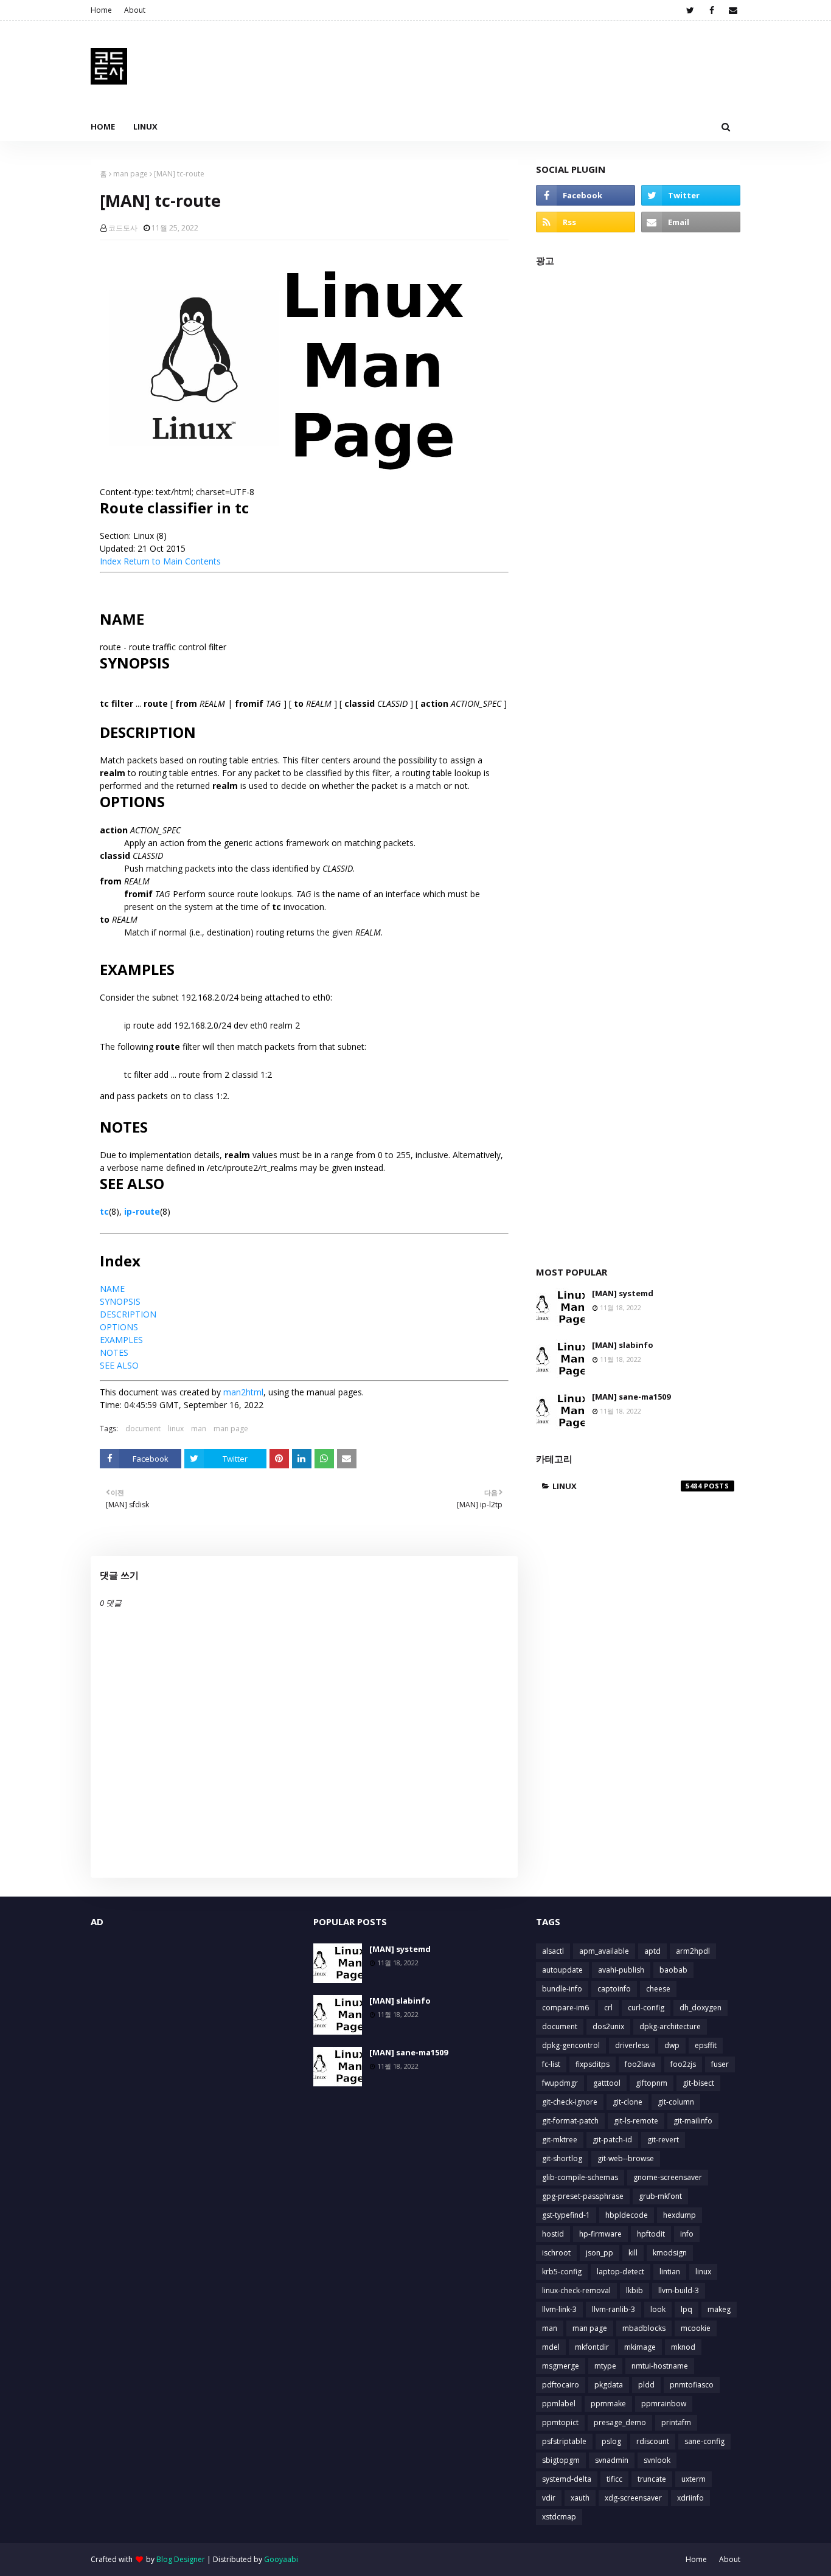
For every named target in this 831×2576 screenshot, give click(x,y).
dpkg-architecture (670, 2026)
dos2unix (608, 2026)
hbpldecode (627, 2215)
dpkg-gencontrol (571, 2045)
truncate (652, 2479)
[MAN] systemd (623, 1293)
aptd (652, 1951)
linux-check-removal (576, 2290)
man (199, 1429)
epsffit (706, 2045)
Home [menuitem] (103, 127)
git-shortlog (562, 2158)
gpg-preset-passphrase (583, 2196)
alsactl (553, 1951)
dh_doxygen (701, 2008)
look (658, 2309)
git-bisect (698, 2083)
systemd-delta (567, 2479)
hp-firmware (600, 2234)
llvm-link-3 (559, 2309)
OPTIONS (119, 1327)
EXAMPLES (121, 1340)
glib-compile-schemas (580, 2177)
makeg (719, 2309)
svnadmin (612, 2460)
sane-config (704, 2441)
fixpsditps (593, 2064)
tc (104, 1211)
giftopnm (652, 2083)
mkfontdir (592, 2347)
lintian (670, 2272)
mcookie (696, 2328)
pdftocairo (561, 2385)
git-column (676, 2102)
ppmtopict (560, 2422)
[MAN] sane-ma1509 (631, 1397)
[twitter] (690, 10)
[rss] (586, 222)
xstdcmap (559, 2517)
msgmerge (561, 2366)
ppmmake (608, 2404)
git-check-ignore (570, 2102)
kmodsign (670, 2253)
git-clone (628, 2102)
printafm (676, 2422)
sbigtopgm (561, 2460)
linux (176, 1429)
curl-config (646, 2008)
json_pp (600, 2253)
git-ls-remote (636, 2121)
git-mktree (560, 2140)
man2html (243, 1392)
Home (101, 10)
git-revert (663, 2140)
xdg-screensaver (633, 2498)
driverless (632, 2045)
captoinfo (614, 1989)
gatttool (607, 2083)
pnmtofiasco (692, 2385)
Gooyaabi (281, 2559)
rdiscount (653, 2441)
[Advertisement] (638, 760)
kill (633, 2253)
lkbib (635, 2290)
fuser (720, 2064)
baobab (673, 1970)
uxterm (694, 2479)
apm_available (604, 1951)
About (135, 10)
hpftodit (651, 2234)
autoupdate (562, 1970)
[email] (733, 10)
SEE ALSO (119, 1365)
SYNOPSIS (120, 1301)
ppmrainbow (664, 2404)
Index (110, 561)
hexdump (680, 2215)
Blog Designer (181, 2559)
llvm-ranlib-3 (614, 2309)
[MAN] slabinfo (623, 1345)
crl (608, 2008)
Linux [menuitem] (145, 127)
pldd (646, 2385)
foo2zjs (683, 2064)
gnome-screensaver (668, 2177)
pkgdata (609, 2385)
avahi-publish (621, 1970)
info (687, 2234)
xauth (580, 2498)
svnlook (657, 2460)
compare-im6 (565, 2008)
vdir (549, 2498)
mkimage (640, 2347)
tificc (614, 2479)
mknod (683, 2347)
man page (130, 174)
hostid (553, 2234)
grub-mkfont (660, 2196)
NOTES (114, 1352)
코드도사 (123, 228)
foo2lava (640, 2064)
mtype (605, 2366)
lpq (687, 2309)
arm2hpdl (693, 1951)
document (143, 1429)
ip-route (142, 1211)
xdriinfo (690, 2498)
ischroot (556, 2253)
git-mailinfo (693, 2121)
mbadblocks (644, 2328)
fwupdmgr (560, 2083)
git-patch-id (612, 2140)
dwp (672, 2045)
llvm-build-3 (679, 2290)
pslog (611, 2441)
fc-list (551, 2064)
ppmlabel (559, 2404)
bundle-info (562, 1989)
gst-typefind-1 (566, 2215)
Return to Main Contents (172, 561)
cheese (658, 1989)
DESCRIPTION (128, 1314)
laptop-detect (621, 2272)
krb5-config (562, 2272)
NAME (112, 1289)
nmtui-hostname (660, 2366)
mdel (551, 2347)
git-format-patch (570, 2121)
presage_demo (620, 2422)
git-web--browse (626, 2158)
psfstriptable (564, 2441)
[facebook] (711, 10)
